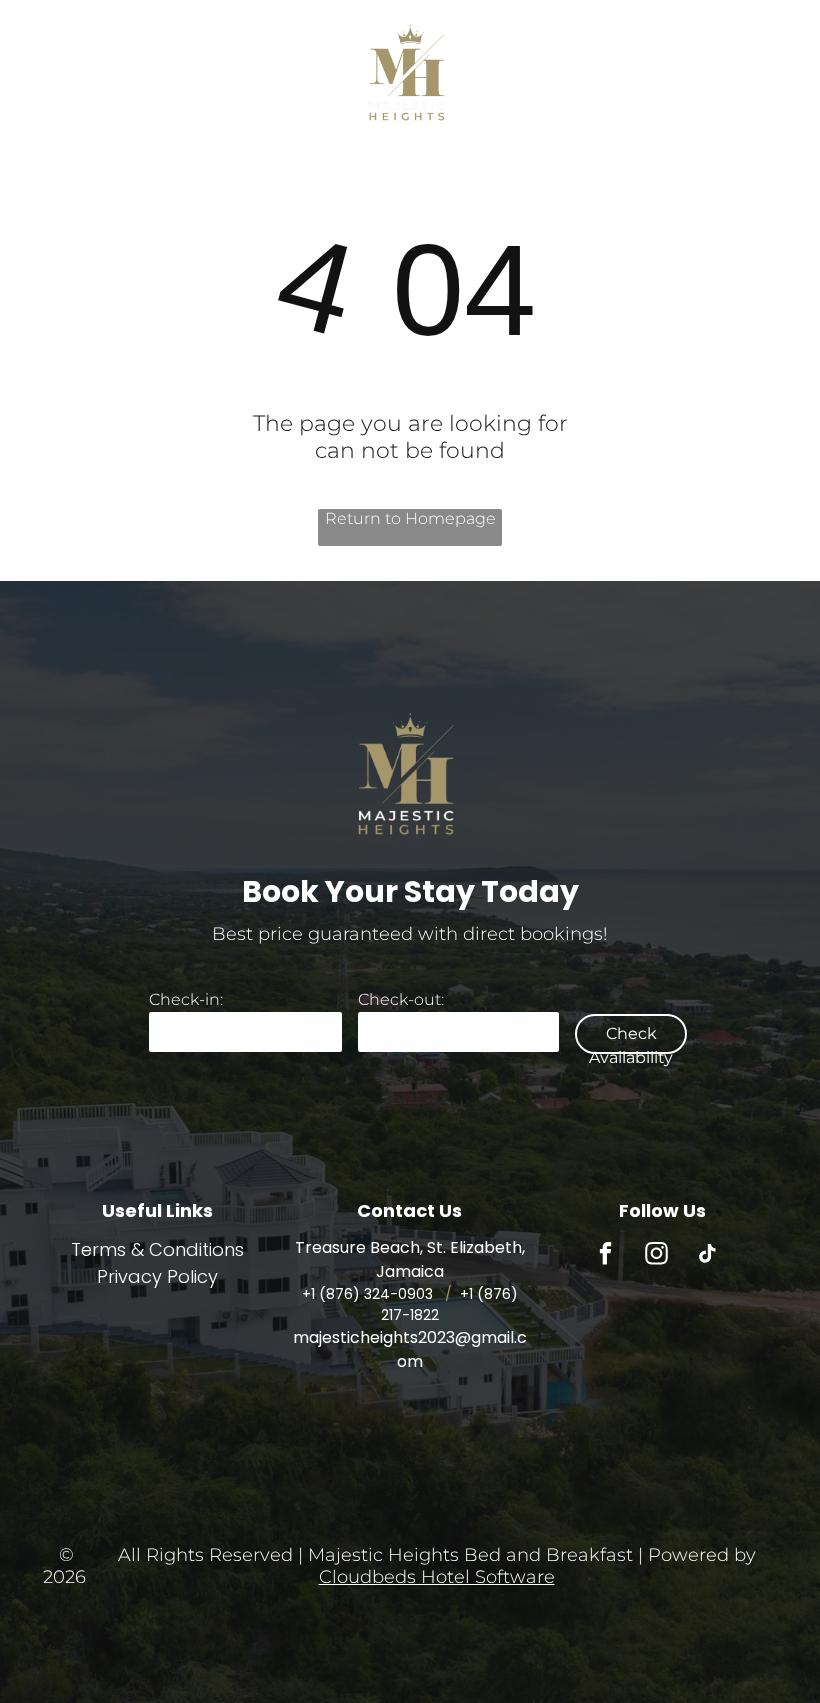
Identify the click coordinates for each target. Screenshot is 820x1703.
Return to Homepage (410, 518)
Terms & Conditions (157, 1249)
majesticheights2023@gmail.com (410, 1349)
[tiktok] (707, 1256)
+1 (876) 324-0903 (367, 1294)
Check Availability (631, 1039)
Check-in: (186, 999)
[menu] (44, 34)
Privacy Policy (157, 1276)
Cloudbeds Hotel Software (437, 1577)
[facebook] (605, 1256)
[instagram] (656, 1256)
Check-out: (401, 999)
